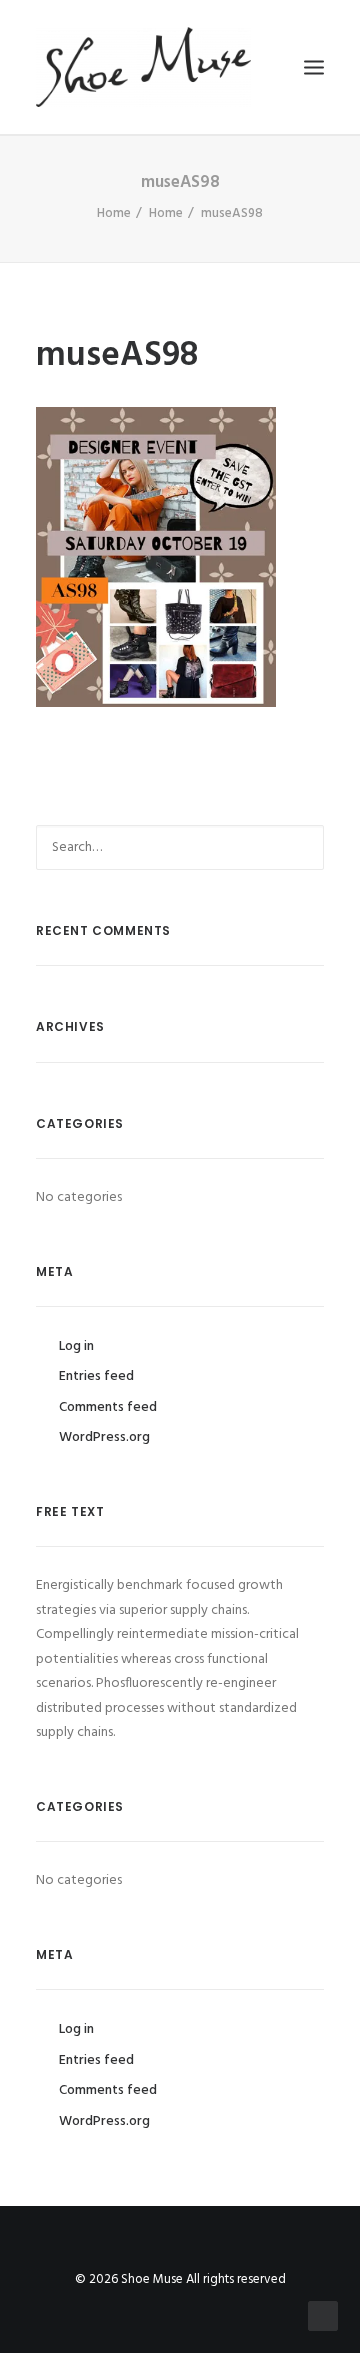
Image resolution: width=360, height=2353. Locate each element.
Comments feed (108, 1407)
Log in (76, 1346)
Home (114, 213)
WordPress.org (104, 1437)
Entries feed (96, 1376)
